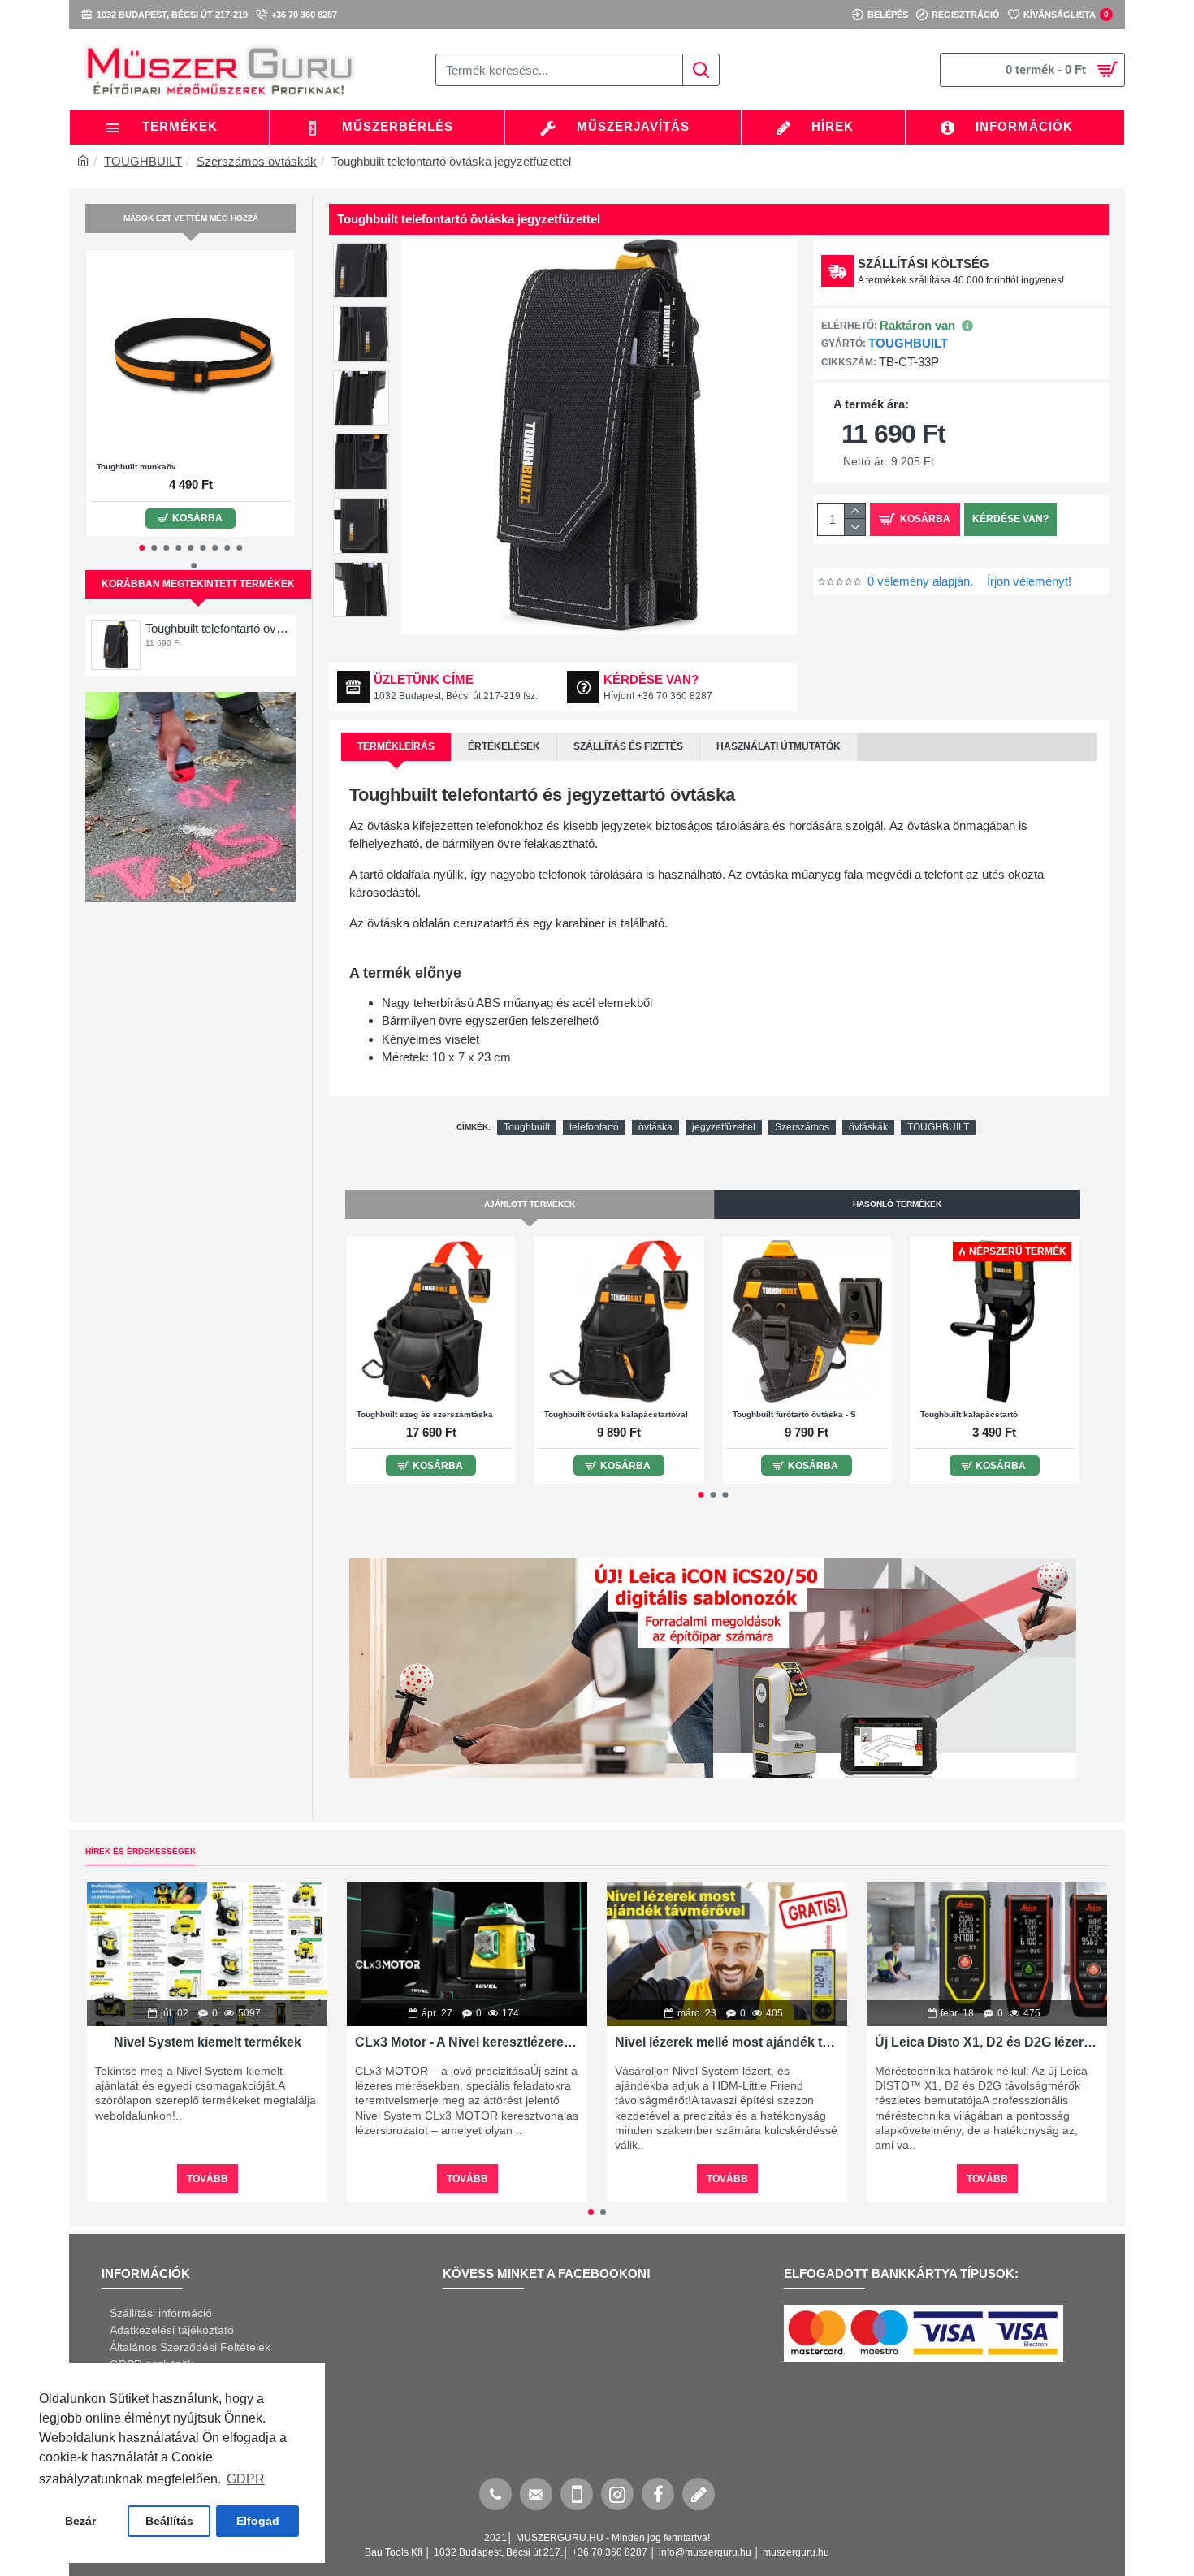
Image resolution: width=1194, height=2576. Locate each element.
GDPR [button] (246, 2479)
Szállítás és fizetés (628, 746)
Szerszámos (802, 1127)
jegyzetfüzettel (724, 1127)
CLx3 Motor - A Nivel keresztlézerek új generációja (467, 2042)
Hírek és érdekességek (141, 1851)
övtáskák (868, 1127)
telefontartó (594, 1127)
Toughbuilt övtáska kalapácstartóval (616, 1414)
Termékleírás (396, 746)
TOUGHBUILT (143, 161)
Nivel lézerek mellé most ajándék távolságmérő (727, 2042)
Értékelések (504, 746)
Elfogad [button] (258, 2521)
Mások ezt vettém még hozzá (191, 218)
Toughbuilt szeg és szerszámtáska (425, 1414)
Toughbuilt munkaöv (136, 467)
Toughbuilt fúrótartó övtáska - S (794, 1414)
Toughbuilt (527, 1127)
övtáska (655, 1127)
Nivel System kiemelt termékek (208, 2042)
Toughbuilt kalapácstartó (969, 1414)
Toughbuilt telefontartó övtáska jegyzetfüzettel (218, 628)
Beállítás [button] (169, 2521)
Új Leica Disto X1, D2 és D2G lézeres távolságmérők (987, 2042)
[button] (142, 548)
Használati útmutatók (779, 746)
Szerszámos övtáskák (257, 161)
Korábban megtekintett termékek (198, 584)
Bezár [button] (80, 2521)
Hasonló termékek (897, 1204)
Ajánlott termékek (530, 1204)
